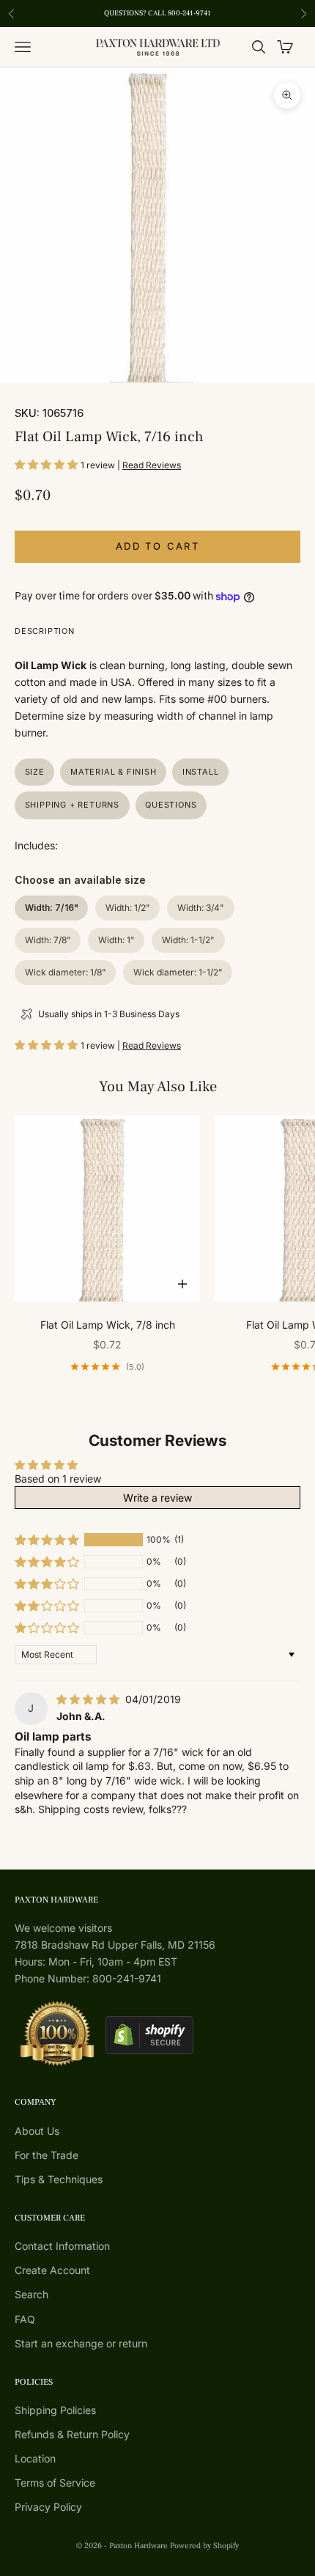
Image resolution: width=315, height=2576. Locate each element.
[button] (48, 464)
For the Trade (47, 2155)
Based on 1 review (58, 1479)
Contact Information (62, 2246)
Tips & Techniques (59, 2179)
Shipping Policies (55, 2410)
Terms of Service (55, 2483)
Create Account (52, 2270)
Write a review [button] (157, 1498)
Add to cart (157, 546)
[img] (89, 1699)
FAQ (25, 2319)
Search (31, 2294)
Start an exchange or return (81, 2343)
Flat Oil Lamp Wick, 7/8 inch (108, 1325)
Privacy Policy (48, 2507)
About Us (37, 2131)
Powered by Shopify (204, 2546)
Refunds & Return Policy (72, 2434)
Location (35, 2458)
